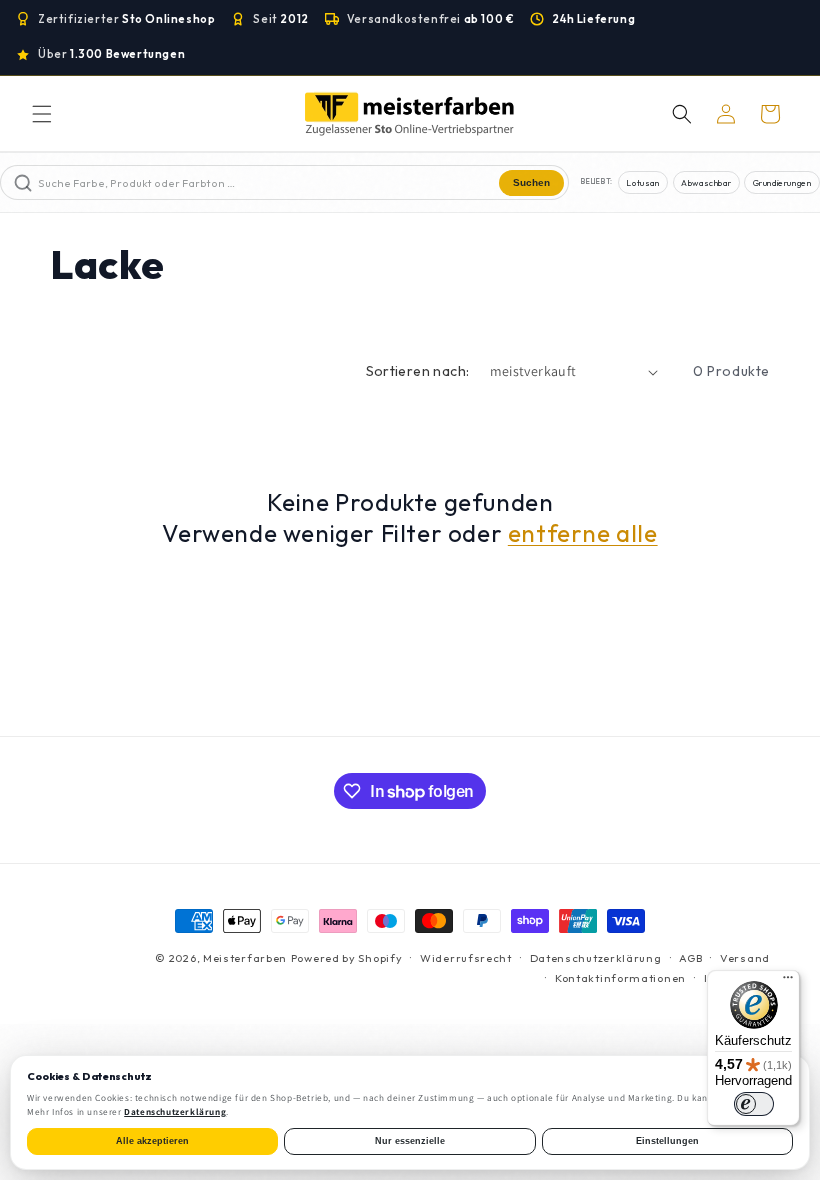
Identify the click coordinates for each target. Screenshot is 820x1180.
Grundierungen (782, 182)
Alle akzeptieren (152, 1141)
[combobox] (266, 182)
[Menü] (788, 982)
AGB (690, 958)
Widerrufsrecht (466, 958)
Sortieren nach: (418, 371)
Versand (745, 958)
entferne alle (583, 533)
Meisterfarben (245, 958)
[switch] (754, 1104)
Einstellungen (667, 1141)
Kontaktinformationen (620, 978)
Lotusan (642, 182)
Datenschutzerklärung (596, 958)
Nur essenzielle (410, 1141)
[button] (42, 114)
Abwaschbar (706, 182)
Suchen (531, 182)
